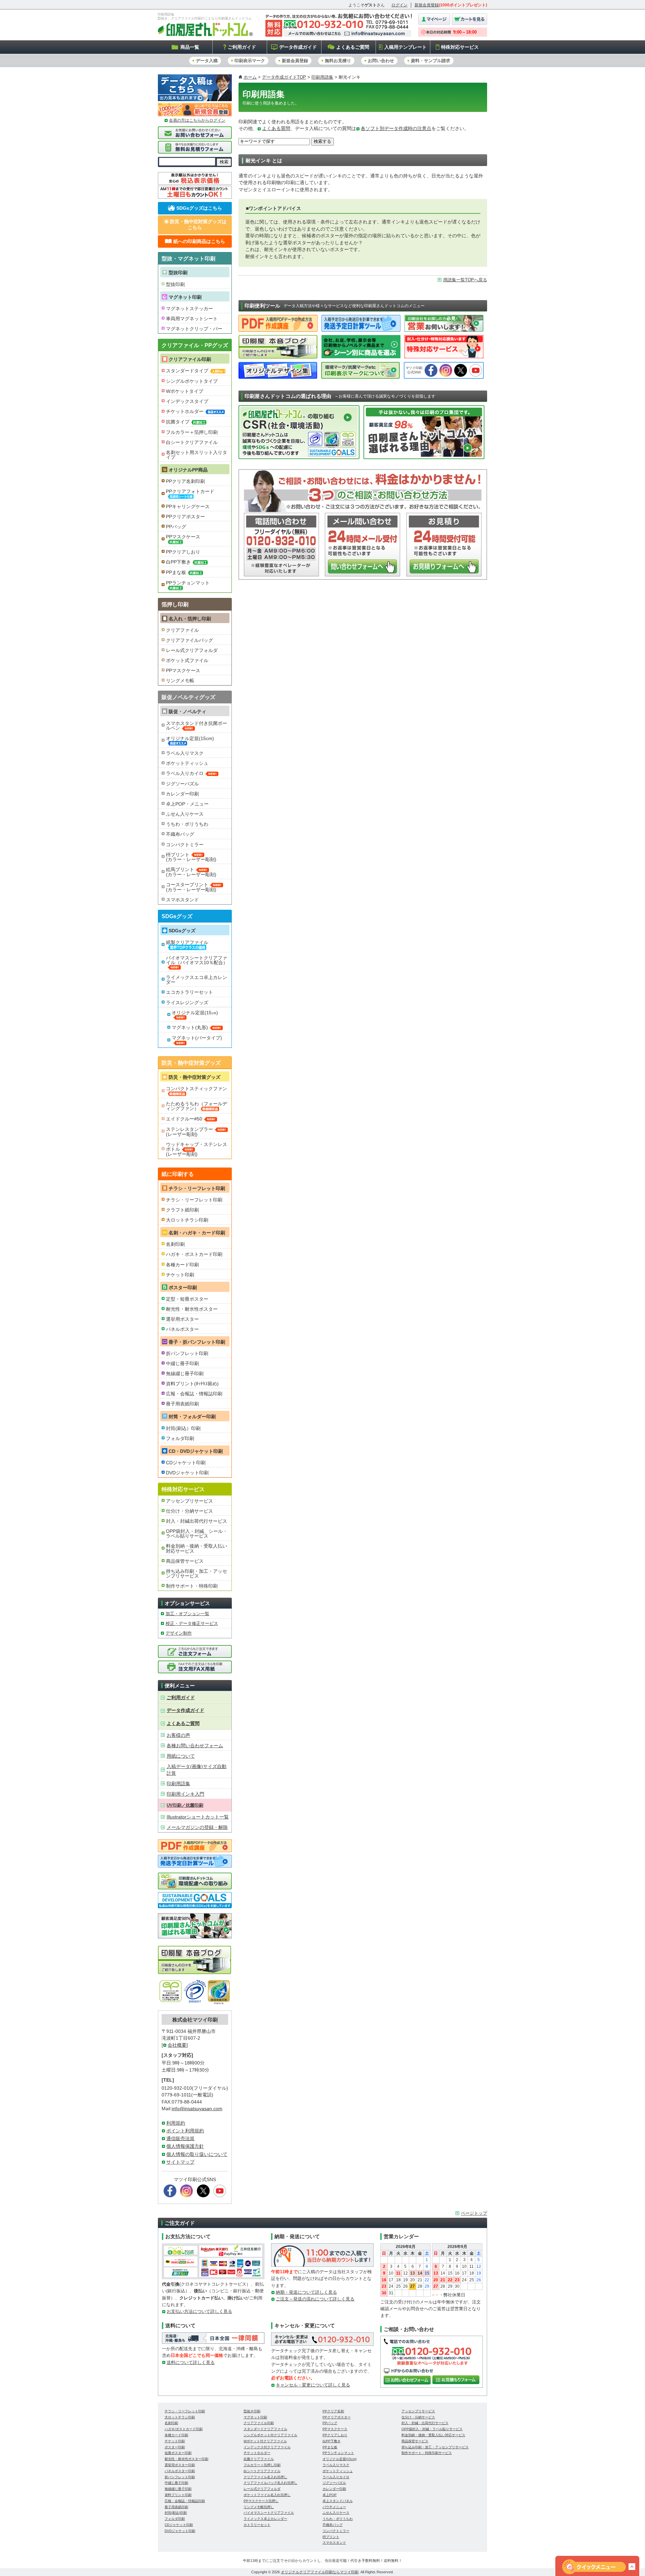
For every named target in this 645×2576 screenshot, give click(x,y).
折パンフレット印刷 (187, 1353)
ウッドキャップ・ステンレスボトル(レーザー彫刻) (197, 1149)
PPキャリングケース (188, 506)
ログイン (399, 5)
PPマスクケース (183, 537)
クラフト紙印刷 (182, 1210)
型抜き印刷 (252, 2411)
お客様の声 (178, 1735)
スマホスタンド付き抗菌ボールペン (197, 726)
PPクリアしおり (183, 552)
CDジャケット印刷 (186, 1463)
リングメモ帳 (180, 681)
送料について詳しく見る (191, 2362)
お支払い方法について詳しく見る (199, 2311)
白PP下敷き (178, 562)
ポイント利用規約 (185, 2131)
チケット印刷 (180, 1275)
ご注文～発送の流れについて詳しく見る (315, 2299)
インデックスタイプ (187, 401)
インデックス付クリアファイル (267, 2447)
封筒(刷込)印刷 (176, 2513)
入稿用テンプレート (405, 47)
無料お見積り (338, 61)
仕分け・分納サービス (189, 1511)
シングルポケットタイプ (192, 381)
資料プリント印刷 (178, 2495)
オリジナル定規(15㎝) (195, 1013)
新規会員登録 (427, 5)
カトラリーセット (257, 2525)
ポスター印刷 (175, 2447)
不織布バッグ (180, 834)
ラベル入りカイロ (185, 773)
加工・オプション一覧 (187, 1614)
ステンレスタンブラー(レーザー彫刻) (189, 1132)
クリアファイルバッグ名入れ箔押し (270, 2483)
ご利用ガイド (242, 47)
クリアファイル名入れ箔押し (265, 2477)
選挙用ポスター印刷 (180, 2465)
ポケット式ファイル (187, 660)
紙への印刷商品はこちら (199, 241)
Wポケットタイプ (185, 391)
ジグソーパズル (182, 784)
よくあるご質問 (353, 47)
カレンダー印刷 (182, 794)
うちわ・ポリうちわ (187, 824)
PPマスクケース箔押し (261, 2501)
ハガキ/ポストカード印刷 (184, 2429)
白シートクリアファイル (192, 442)
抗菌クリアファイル (259, 2459)
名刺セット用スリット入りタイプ (197, 455)
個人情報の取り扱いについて (197, 2154)
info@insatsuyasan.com (197, 2109)
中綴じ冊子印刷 (182, 1363)
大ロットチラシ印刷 (187, 1220)
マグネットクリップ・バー (194, 329)
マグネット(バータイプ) (197, 1038)
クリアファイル (182, 630)
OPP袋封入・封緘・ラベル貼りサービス (432, 2429)
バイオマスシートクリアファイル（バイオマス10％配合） (197, 960)
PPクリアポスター (185, 517)
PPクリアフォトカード (190, 491)
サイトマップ (180, 2162)
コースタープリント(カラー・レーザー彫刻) (191, 887)
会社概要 (177, 2045)
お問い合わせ (381, 61)
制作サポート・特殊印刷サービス (427, 2453)
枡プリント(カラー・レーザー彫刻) (191, 857)
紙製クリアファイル (187, 942)
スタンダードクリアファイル (265, 2429)
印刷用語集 (322, 77)
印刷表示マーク (250, 61)
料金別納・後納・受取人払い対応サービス (197, 1548)
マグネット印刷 (185, 297)
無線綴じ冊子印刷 (185, 1374)
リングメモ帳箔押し (259, 2507)
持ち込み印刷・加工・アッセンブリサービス (197, 1573)
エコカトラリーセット (189, 992)
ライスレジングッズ (187, 1003)
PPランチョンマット (188, 583)
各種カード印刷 (182, 1265)
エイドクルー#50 (184, 1119)
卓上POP (330, 2495)
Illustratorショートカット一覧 (198, 1817)
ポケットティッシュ (187, 763)
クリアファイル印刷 (190, 359)
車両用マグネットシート (192, 319)
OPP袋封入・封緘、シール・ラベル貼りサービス (197, 1534)
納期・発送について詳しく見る (306, 2292)
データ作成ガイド (298, 47)
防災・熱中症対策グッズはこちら (198, 224)
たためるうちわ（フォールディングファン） (197, 1106)
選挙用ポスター (182, 1319)
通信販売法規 (180, 2139)
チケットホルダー (185, 411)
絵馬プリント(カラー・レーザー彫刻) (191, 872)
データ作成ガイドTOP (284, 77)
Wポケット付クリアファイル (265, 2441)
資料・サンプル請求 (431, 61)
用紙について (181, 1756)
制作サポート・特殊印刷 (192, 1586)
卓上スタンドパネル (338, 2501)
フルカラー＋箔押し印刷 (192, 432)
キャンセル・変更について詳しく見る (313, 2385)
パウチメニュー (334, 2507)
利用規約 (176, 2123)
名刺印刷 (175, 1244)
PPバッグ (176, 527)
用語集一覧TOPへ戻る (465, 280)
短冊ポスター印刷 (178, 2453)
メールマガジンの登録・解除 (197, 1827)
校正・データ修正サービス (192, 1623)
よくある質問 (276, 129)
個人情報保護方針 (185, 2146)
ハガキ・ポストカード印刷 (194, 1254)
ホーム (250, 77)
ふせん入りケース (185, 814)
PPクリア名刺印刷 (185, 481)
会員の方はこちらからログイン (197, 120)
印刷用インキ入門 (185, 1794)
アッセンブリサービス (189, 1501)
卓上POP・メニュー (187, 804)
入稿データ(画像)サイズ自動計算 (197, 1770)
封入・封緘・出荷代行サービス (425, 2423)
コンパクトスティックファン (197, 1089)
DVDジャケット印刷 (187, 1473)
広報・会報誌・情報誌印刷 (194, 1394)
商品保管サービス (185, 1561)
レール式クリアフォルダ (192, 650)
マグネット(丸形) (190, 1027)
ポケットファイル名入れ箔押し (267, 2495)
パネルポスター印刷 (180, 2471)
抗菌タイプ (178, 422)
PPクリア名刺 (333, 2411)
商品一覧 (190, 47)
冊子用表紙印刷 (182, 1404)
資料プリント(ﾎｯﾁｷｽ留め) (192, 1384)
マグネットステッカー (189, 309)
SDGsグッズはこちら (199, 208)
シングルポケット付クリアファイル (270, 2435)
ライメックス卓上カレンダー (265, 2519)
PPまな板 (176, 572)
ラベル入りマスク (185, 753)
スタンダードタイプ (187, 371)
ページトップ (474, 2213)
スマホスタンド (182, 900)
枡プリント (331, 2537)
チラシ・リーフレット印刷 (194, 1200)
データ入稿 (207, 61)
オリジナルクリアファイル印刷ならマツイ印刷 (320, 2572)
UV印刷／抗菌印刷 (185, 1805)
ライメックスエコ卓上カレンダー (197, 980)
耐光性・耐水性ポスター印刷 (186, 2459)
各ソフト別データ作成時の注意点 (396, 129)
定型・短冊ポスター (187, 1299)
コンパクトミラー (185, 845)
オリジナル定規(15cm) (190, 738)
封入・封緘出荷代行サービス (197, 1521)
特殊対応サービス (460, 47)
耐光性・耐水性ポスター (192, 1309)
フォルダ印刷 (180, 1438)
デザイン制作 (179, 1633)
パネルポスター (182, 1329)
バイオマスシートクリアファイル (269, 2513)
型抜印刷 (175, 284)
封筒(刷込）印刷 (183, 1428)
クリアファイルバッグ (189, 640)
